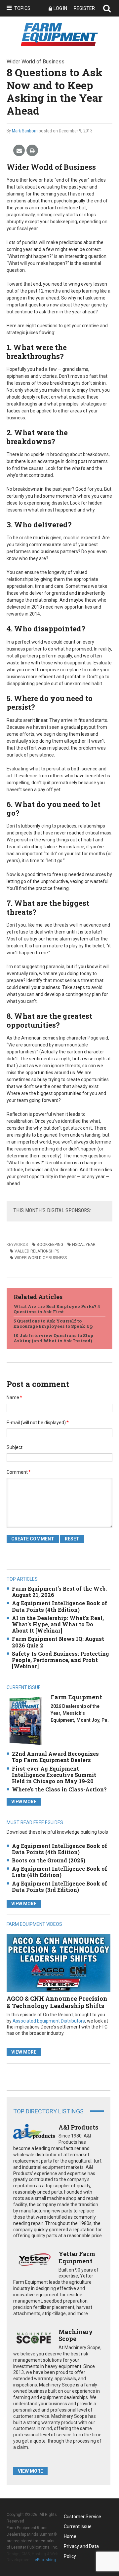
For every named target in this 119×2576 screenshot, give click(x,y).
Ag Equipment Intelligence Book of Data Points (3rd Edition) (59, 1887)
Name (14, 1397)
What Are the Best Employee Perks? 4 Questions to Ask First (57, 1309)
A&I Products (78, 2127)
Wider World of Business (41, 1258)
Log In (60, 8)
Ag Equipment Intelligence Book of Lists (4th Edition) (59, 1872)
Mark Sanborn (25, 131)
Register (84, 8)
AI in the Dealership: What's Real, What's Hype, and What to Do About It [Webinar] (58, 1624)
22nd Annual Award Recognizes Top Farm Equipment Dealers (55, 1757)
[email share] (19, 151)
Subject (15, 1447)
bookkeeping (50, 1245)
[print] (32, 151)
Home (70, 2536)
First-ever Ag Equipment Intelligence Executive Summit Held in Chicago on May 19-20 (54, 1775)
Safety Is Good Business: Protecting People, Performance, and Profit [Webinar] (60, 1660)
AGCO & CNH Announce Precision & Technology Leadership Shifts (57, 2002)
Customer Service (82, 2517)
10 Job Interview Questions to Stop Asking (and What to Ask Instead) (53, 1338)
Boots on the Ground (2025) (49, 1860)
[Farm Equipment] (25, 1721)
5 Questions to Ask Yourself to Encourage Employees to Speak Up (53, 1323)
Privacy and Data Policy (81, 2547)
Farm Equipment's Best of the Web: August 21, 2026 (59, 1592)
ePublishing (45, 2560)
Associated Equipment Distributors (49, 2021)
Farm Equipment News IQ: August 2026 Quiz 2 (58, 1642)
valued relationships (37, 1251)
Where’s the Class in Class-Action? (59, 1789)
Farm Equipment (76, 1697)
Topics (22, 8)
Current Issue (78, 2526)
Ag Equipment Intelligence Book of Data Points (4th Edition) (59, 1606)
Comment (19, 1472)
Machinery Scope (76, 2335)
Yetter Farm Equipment (77, 2257)
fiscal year (84, 1245)
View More (24, 1802)
